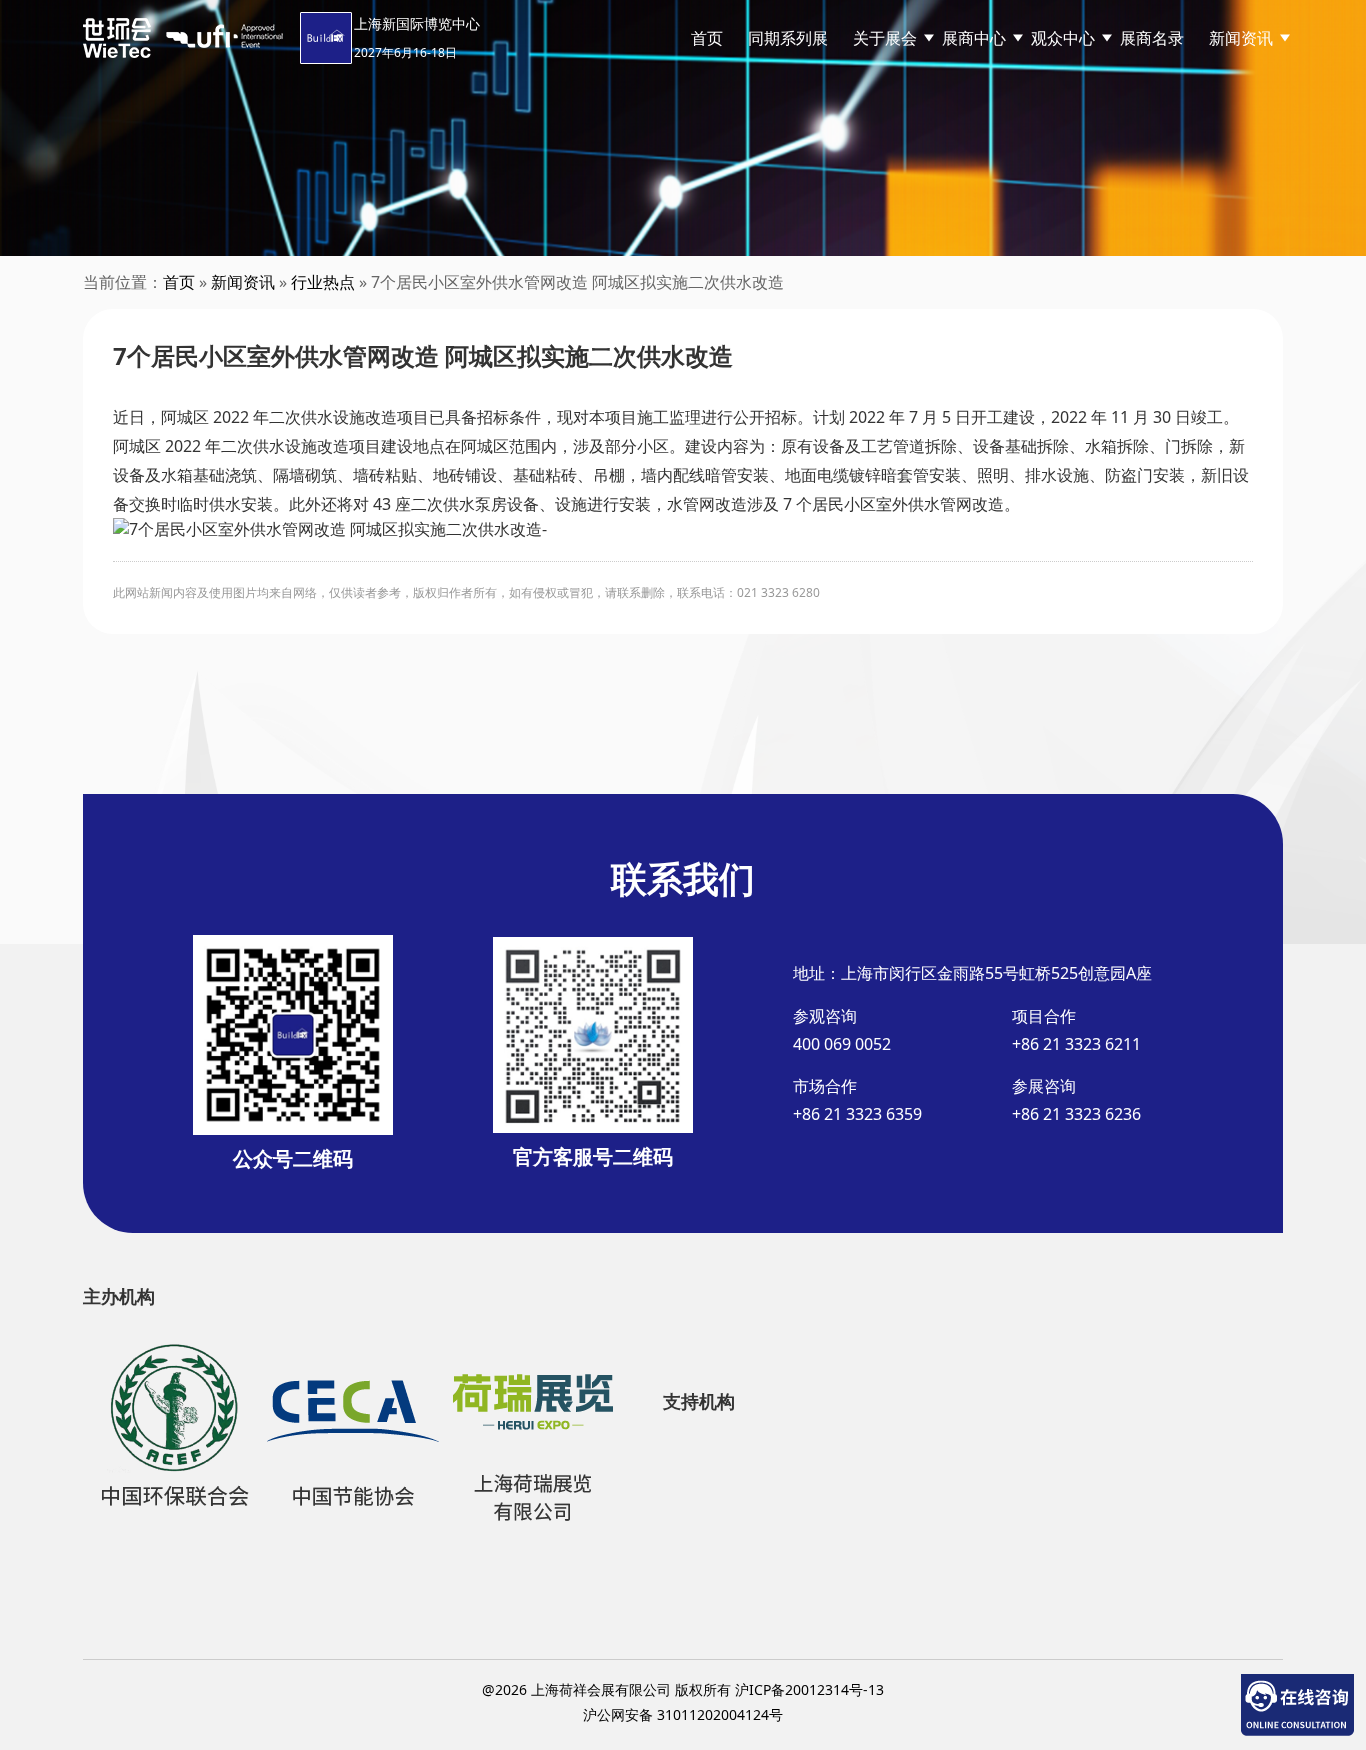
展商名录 (1152, 38)
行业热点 (323, 282)
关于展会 (885, 38)
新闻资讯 (243, 282)
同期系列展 (788, 38)
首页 (707, 38)
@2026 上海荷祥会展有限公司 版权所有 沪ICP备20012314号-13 (683, 1689)
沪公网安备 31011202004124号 (683, 1714)
